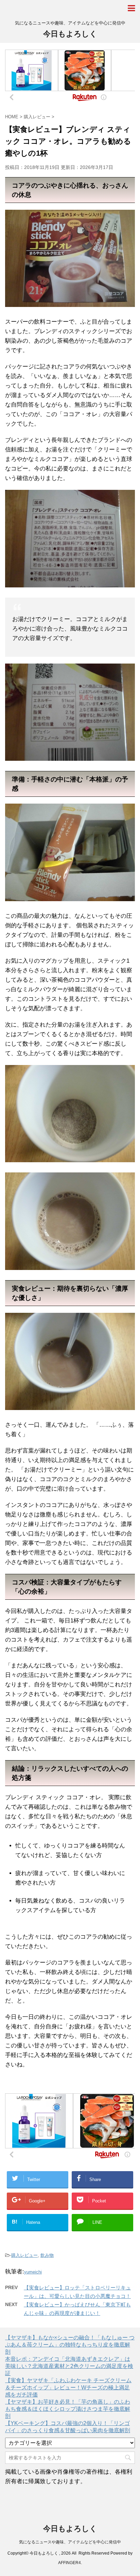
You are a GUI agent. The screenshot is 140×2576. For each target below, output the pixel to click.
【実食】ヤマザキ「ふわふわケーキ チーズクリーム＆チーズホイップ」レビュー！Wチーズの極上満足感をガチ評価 (68, 2388)
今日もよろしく (70, 34)
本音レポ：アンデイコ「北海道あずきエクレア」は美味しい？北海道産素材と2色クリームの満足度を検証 (69, 2366)
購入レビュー (24, 2255)
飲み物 (47, 2255)
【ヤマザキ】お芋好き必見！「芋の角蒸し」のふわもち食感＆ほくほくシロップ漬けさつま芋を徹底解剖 (68, 2409)
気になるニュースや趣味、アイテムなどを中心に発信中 (70, 2542)
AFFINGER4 (69, 2563)
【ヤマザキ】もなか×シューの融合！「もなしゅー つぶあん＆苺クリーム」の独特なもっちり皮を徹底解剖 (70, 2345)
